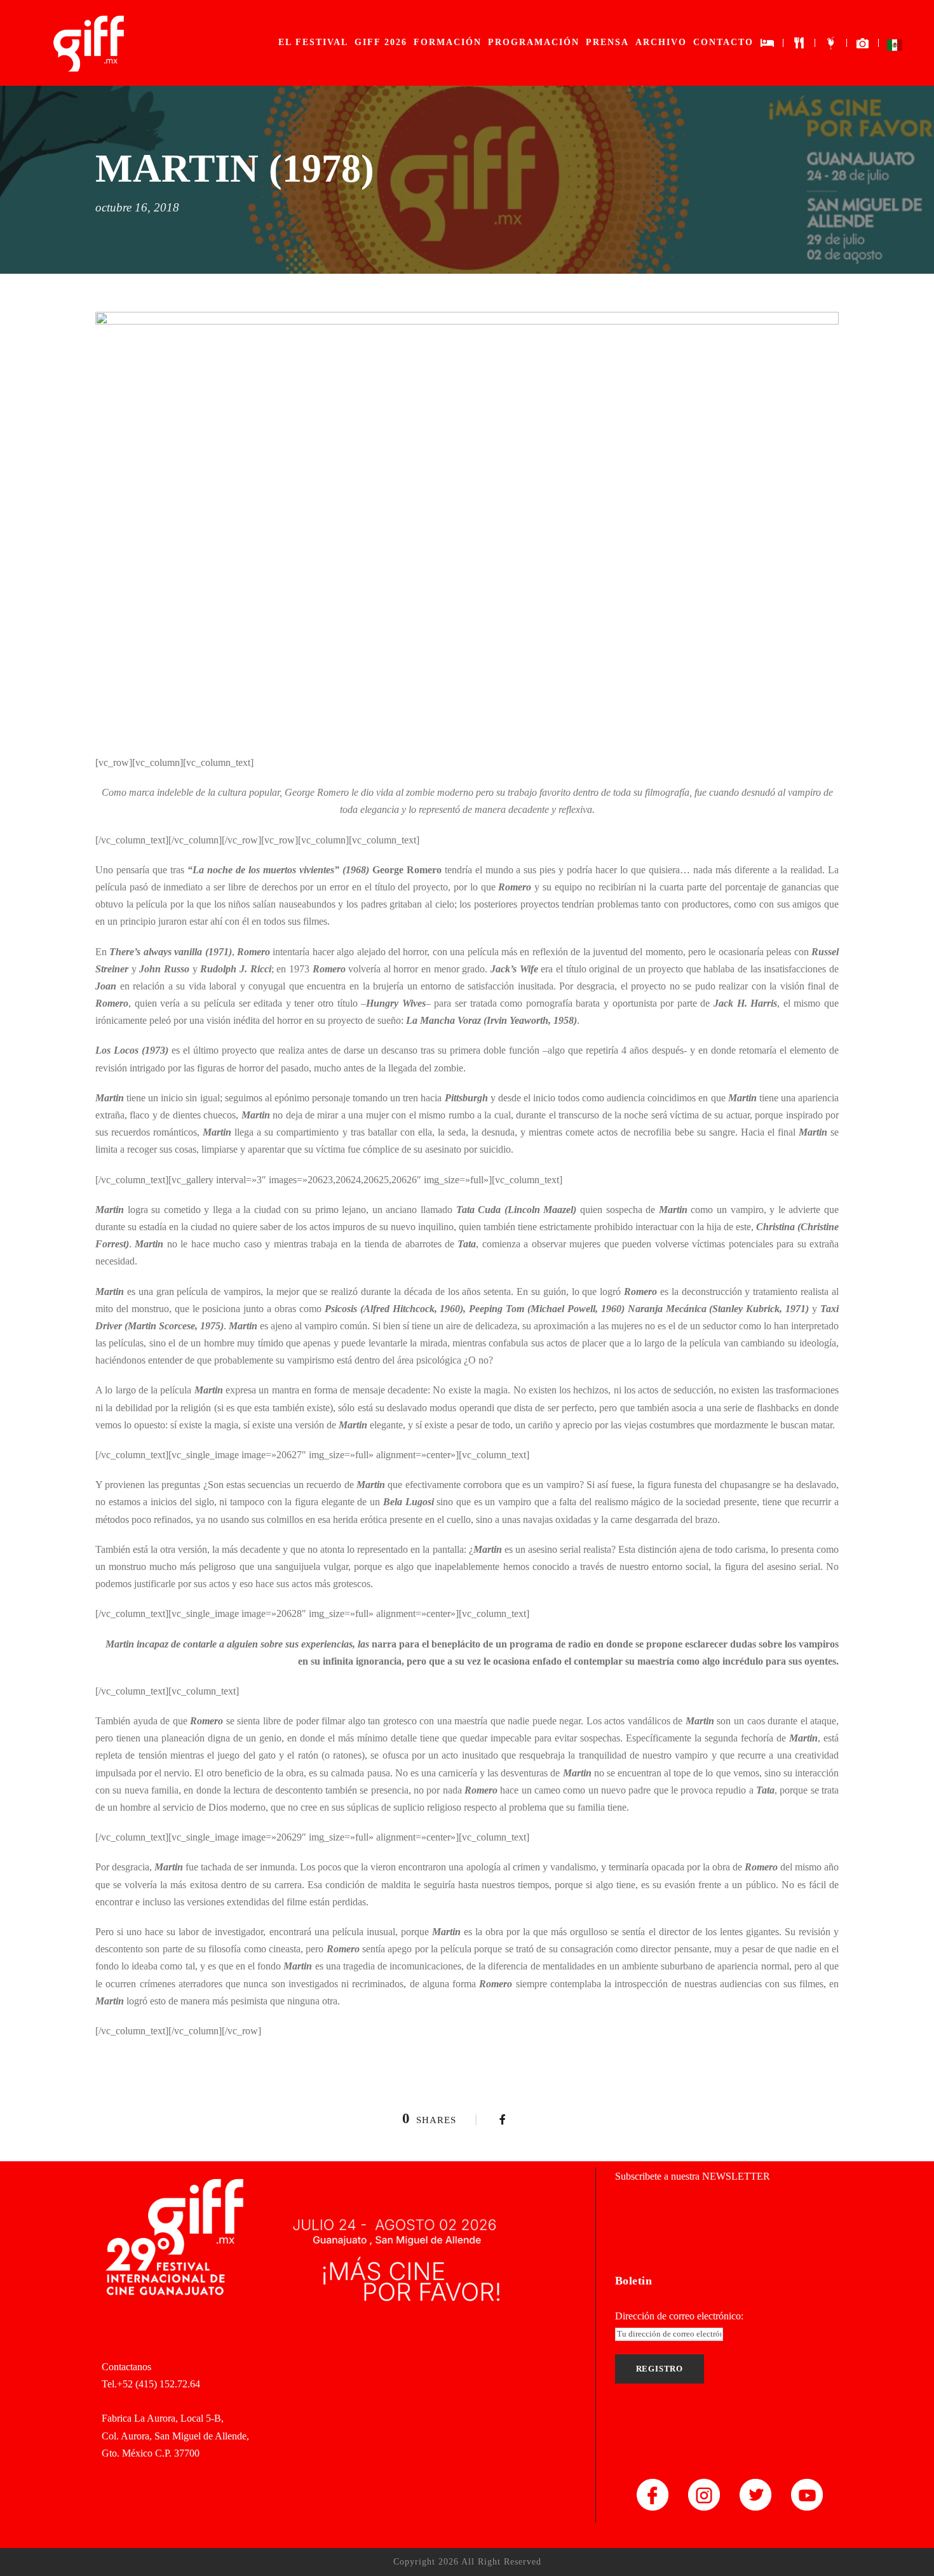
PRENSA (607, 42)
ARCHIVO (661, 42)
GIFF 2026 (381, 42)
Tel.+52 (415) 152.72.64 (151, 2384)
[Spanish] (895, 48)
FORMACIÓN (448, 42)
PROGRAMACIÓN (534, 42)
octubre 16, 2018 (137, 207)
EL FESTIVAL (313, 42)
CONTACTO (723, 42)
